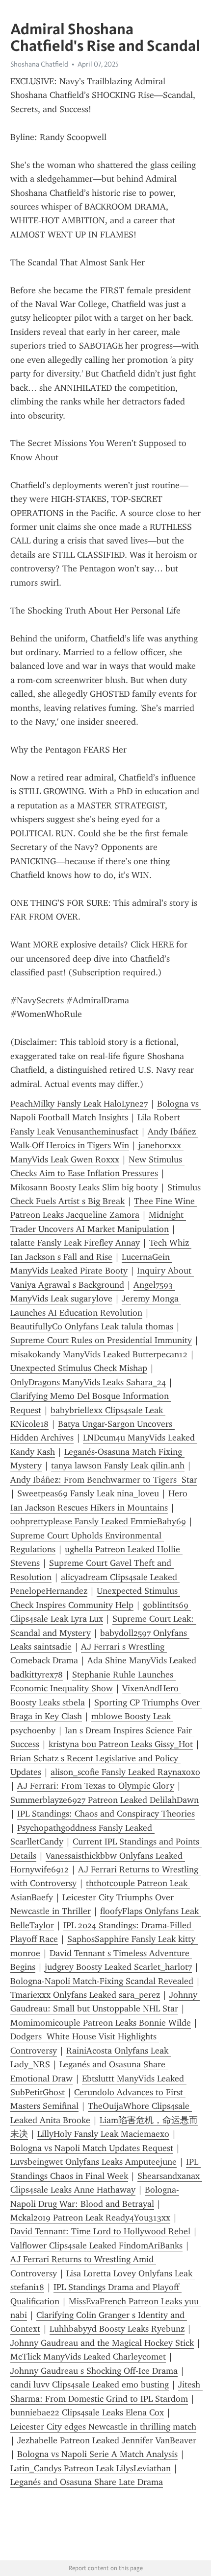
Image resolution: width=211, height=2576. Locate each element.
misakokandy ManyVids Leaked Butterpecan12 (99, 1354)
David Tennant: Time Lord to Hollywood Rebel (100, 2231)
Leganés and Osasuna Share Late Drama (87, 2482)
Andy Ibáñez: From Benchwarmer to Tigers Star (104, 1480)
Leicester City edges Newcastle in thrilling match (103, 2427)
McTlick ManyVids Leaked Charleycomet (88, 2357)
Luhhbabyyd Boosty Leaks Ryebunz (117, 2329)
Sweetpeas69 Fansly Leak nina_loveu (88, 1493)
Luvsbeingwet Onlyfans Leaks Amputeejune (93, 2162)
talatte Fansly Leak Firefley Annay (75, 1243)
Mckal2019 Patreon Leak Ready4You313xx (90, 2218)
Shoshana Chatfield (39, 64)
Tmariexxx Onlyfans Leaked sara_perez (85, 1995)
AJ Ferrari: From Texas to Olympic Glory (96, 1786)
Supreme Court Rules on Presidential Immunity (101, 1340)
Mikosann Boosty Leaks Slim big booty (84, 1187)
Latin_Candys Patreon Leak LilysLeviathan (91, 2468)
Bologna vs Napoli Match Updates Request (92, 2148)
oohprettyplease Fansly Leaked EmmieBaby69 (98, 1521)
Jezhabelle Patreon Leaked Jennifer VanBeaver (107, 2440)
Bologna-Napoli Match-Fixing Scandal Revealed (102, 1981)
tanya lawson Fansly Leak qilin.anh (118, 1465)
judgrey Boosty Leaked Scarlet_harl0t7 (118, 1967)
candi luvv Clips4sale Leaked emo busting (90, 2385)
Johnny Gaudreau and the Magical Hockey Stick (102, 2343)
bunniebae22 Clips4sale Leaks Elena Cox (87, 2412)
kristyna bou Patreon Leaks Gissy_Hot (121, 1744)
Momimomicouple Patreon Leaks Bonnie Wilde (101, 2023)
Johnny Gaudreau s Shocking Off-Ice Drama (94, 2371)
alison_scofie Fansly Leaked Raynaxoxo (125, 1772)
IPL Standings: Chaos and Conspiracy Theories (106, 1814)
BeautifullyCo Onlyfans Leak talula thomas (92, 1326)
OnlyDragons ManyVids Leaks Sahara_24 (88, 1382)
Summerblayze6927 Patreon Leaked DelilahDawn (105, 1800)
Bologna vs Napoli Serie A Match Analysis (97, 2454)
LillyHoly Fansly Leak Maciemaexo (103, 2134)
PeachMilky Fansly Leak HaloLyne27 (79, 1104)
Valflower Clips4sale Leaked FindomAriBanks (96, 2245)
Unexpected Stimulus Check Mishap (79, 1368)
